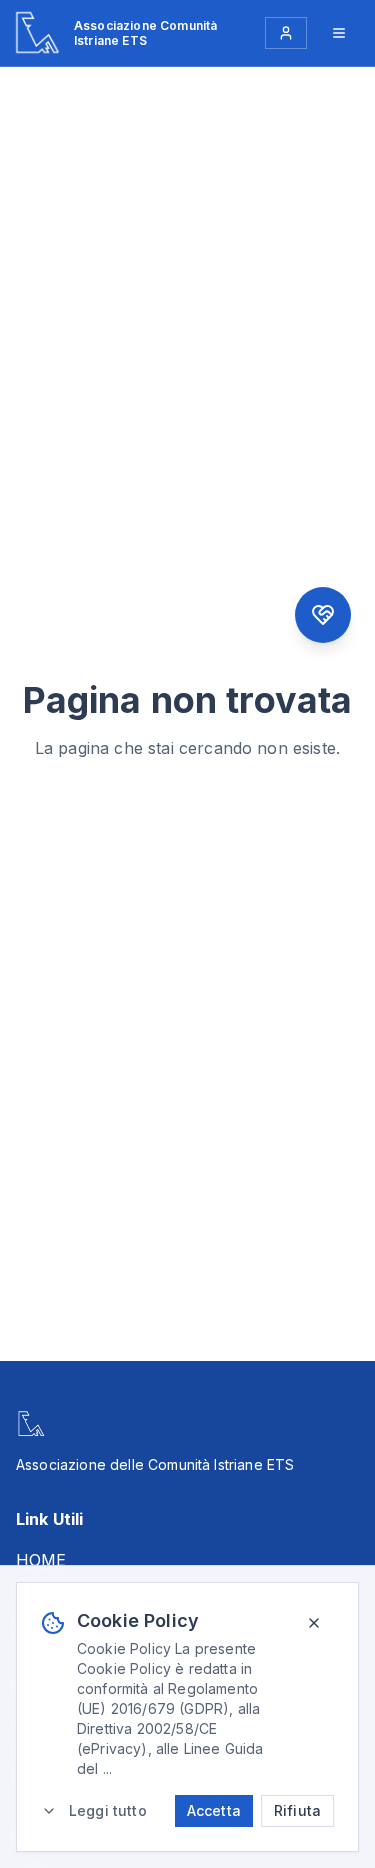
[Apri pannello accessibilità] (323, 615)
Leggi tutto (108, 1810)
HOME (41, 1560)
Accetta (214, 1810)
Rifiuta (297, 1810)
